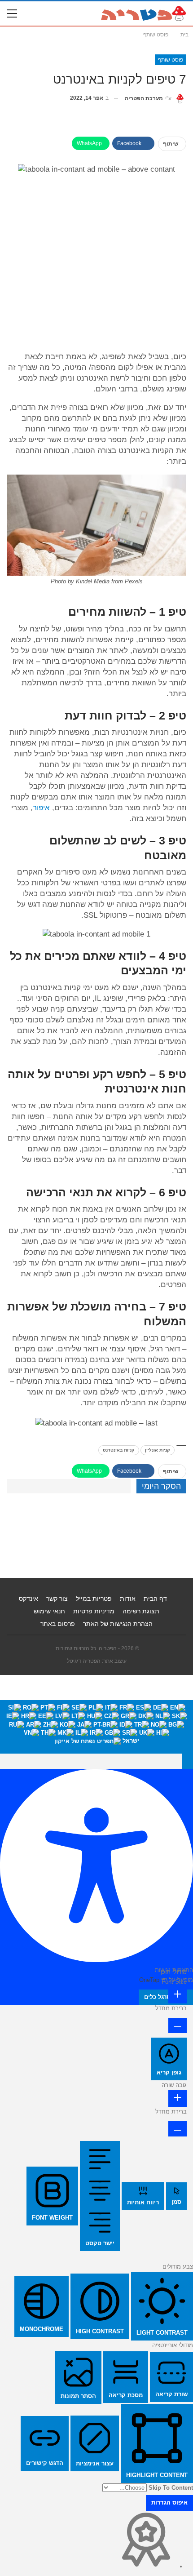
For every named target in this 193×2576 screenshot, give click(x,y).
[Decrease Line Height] (178, 2129)
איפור (41, 808)
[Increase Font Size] (178, 1995)
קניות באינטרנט (119, 1450)
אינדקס (29, 1599)
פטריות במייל (94, 1599)
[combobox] (96, 1727)
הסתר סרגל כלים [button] (166, 1997)
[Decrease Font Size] (178, 2025)
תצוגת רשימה (141, 1611)
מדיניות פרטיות (94, 1611)
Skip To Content (171, 2488)
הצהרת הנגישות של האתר (118, 1624)
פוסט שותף (171, 60)
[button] (188, 1761)
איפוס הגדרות (169, 2503)
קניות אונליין (158, 1450)
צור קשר (57, 1599)
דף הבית (155, 1599)
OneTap (149, 1980)
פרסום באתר (58, 1624)
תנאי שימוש (49, 1611)
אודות (128, 1599)
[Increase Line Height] (178, 2099)
